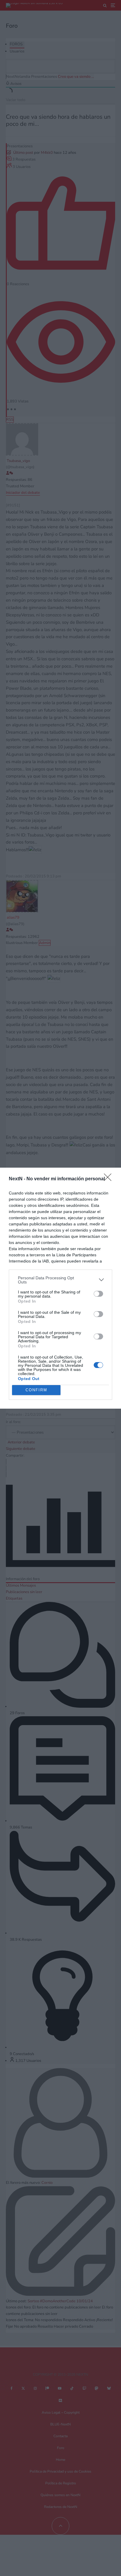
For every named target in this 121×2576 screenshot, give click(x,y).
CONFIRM (36, 1390)
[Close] (110, 1179)
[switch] (98, 1294)
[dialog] (60, 1288)
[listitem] (60, 1280)
